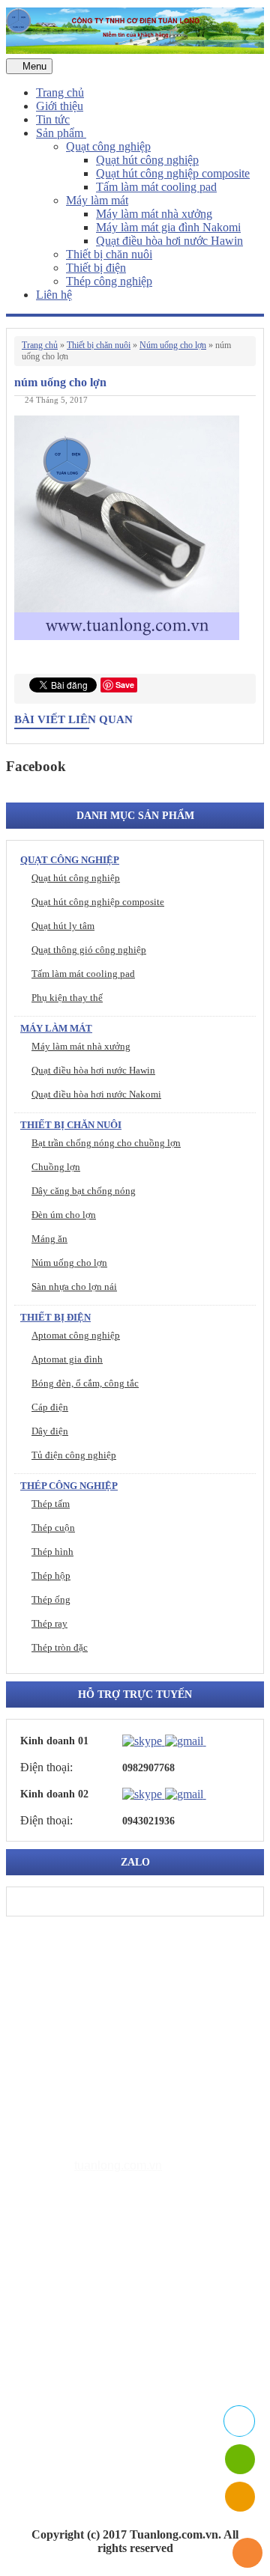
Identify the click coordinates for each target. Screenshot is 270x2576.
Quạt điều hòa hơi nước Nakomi (96, 1094)
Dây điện (50, 1431)
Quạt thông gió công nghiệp (89, 950)
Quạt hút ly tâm (63, 926)
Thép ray (49, 1623)
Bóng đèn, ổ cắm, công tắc (85, 1383)
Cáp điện (50, 1407)
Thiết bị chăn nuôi (109, 254)
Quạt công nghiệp (108, 146)
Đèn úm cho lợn (64, 1215)
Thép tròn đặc (60, 1647)
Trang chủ (60, 92)
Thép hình (52, 1552)
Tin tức (53, 119)
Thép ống (51, 1599)
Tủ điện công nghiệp (74, 1455)
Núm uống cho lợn (173, 345)
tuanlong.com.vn (118, 2165)
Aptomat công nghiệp (76, 1335)
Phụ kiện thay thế (67, 998)
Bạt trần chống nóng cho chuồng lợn (106, 1143)
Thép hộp (51, 1575)
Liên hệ (54, 295)
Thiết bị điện (96, 268)
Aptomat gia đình (67, 1359)
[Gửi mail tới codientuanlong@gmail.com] (215, 1741)
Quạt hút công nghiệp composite (173, 173)
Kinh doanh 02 (54, 1794)
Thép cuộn (53, 1528)
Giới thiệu (60, 106)
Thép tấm (51, 1504)
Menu (33, 66)
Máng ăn (49, 1239)
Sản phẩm (61, 133)
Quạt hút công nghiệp (147, 160)
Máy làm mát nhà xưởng (154, 214)
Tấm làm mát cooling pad (156, 187)
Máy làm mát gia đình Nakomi (168, 227)
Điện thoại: (46, 1767)
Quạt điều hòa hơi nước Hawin (169, 241)
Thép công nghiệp (109, 281)
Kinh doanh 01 (54, 1741)
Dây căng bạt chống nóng (84, 1191)
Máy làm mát (97, 200)
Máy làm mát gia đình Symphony (147, 2309)
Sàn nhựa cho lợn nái (74, 1287)
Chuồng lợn (56, 1167)
